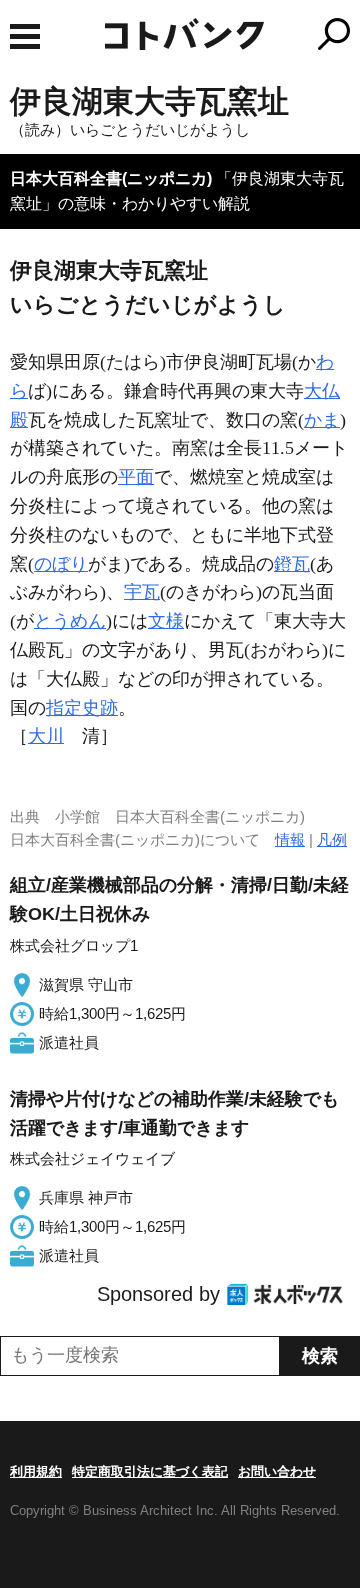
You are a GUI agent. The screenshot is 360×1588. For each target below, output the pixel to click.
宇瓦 (142, 592)
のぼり (61, 564)
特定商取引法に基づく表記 (150, 1471)
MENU (25, 36)
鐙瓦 (292, 564)
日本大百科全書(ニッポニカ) (111, 178)
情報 (290, 839)
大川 (46, 736)
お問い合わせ (277, 1471)
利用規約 (36, 1471)
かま (322, 420)
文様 (166, 621)
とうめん (70, 621)
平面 (136, 477)
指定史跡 (82, 708)
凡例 (332, 839)
